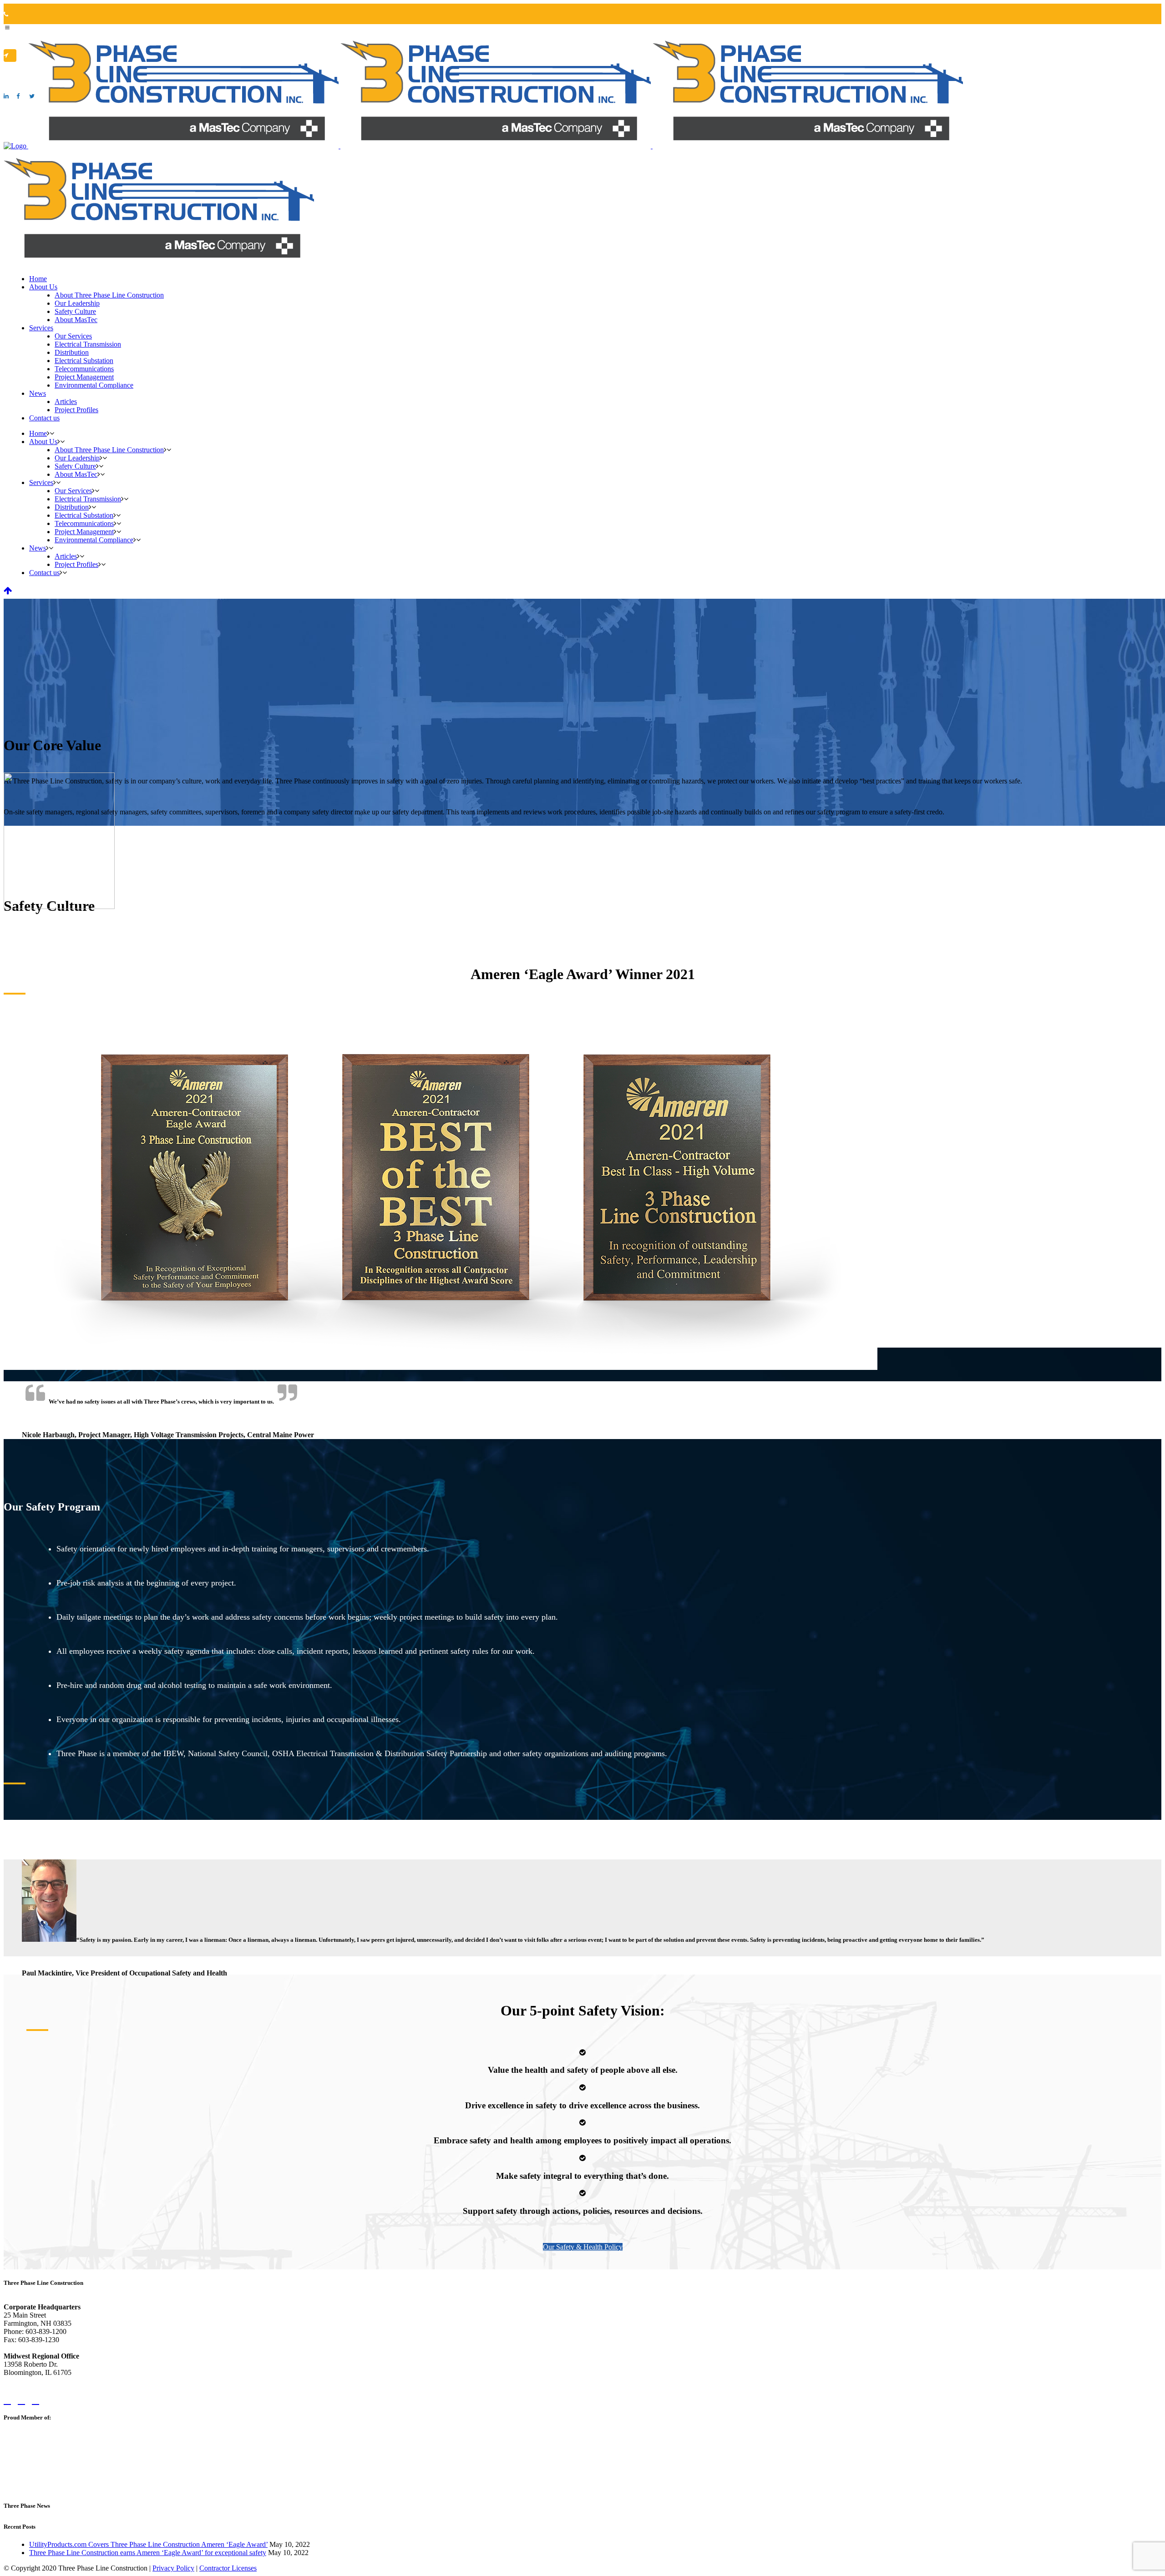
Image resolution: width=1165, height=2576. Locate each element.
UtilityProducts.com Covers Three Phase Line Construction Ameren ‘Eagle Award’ (148, 2544)
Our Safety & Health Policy (583, 2247)
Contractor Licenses (228, 2568)
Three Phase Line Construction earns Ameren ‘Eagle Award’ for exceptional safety (148, 2553)
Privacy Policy (173, 2568)
